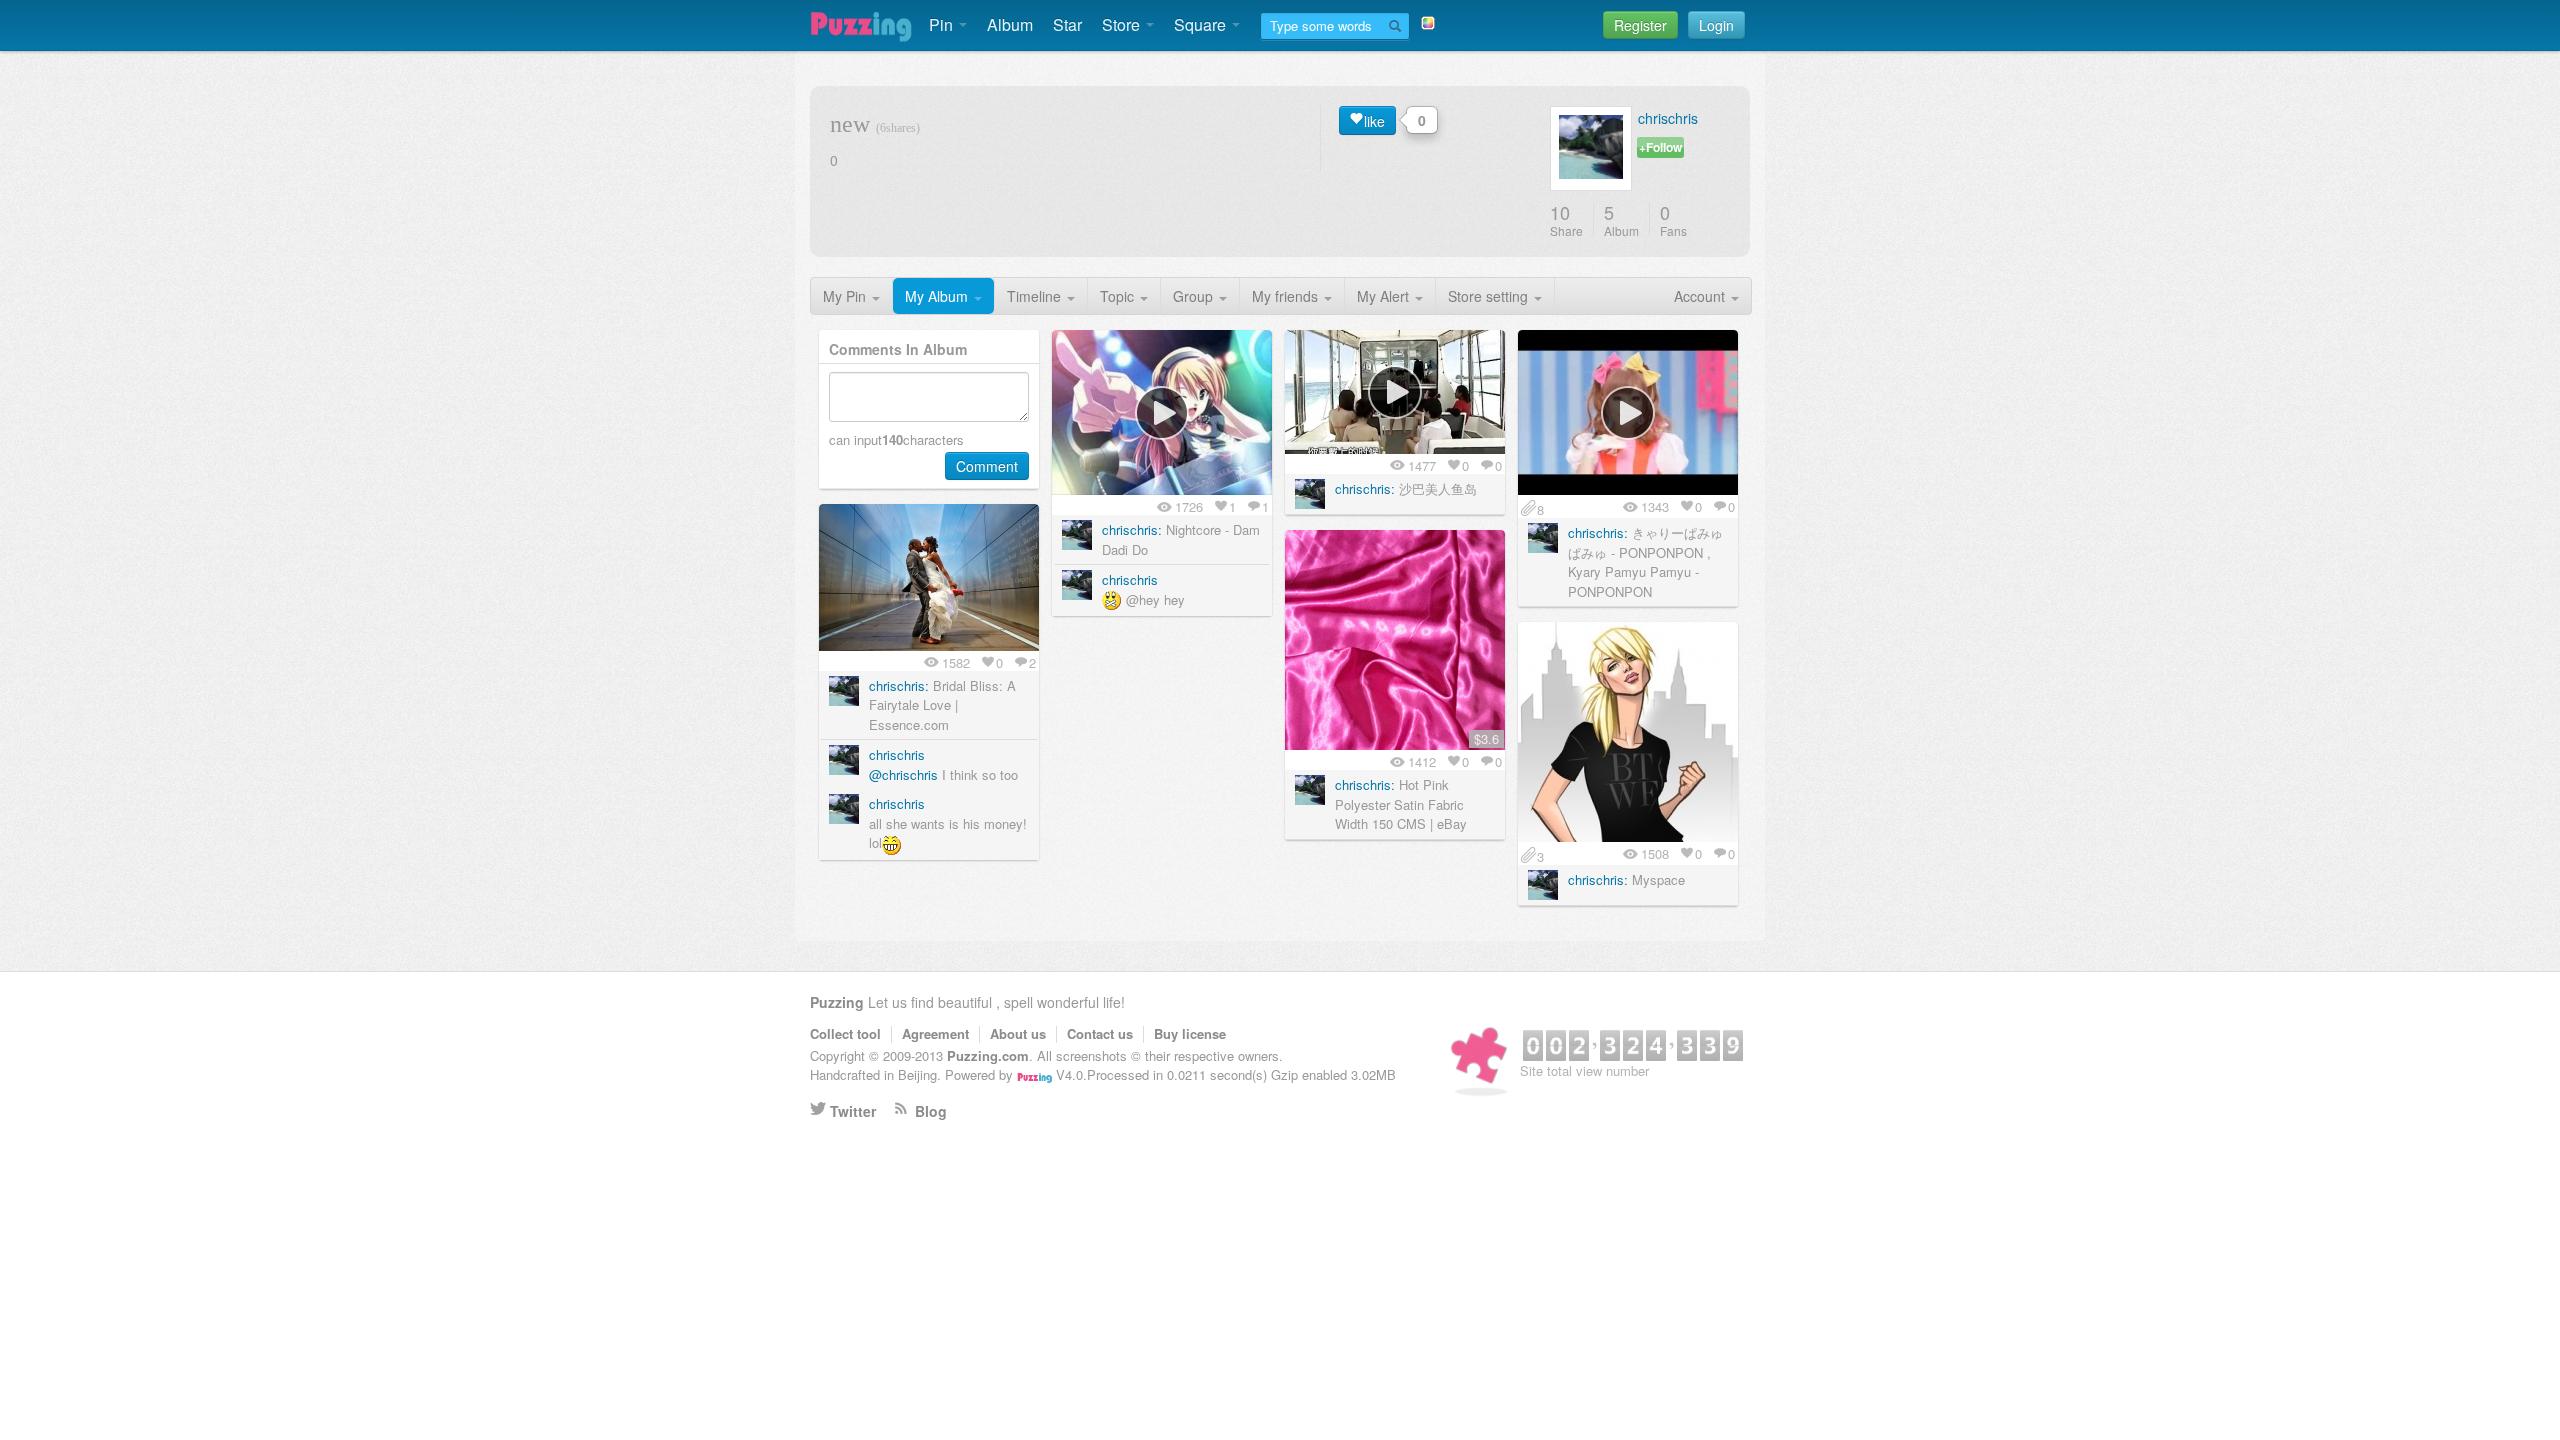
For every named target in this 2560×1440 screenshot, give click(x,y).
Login (1716, 25)
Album (1010, 24)
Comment (987, 466)
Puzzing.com (988, 1055)
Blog (931, 1111)
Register (1640, 25)
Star (1067, 24)
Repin (1229, 350)
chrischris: (1132, 529)
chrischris (1668, 118)
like (1374, 121)
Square (1202, 24)
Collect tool (845, 1033)
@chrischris (903, 774)
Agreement (935, 1033)
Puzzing (837, 1002)
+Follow (1660, 147)
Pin (943, 24)
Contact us (1100, 1033)
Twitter (853, 1111)
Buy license (1190, 1033)
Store (1123, 24)
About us (1018, 1033)
